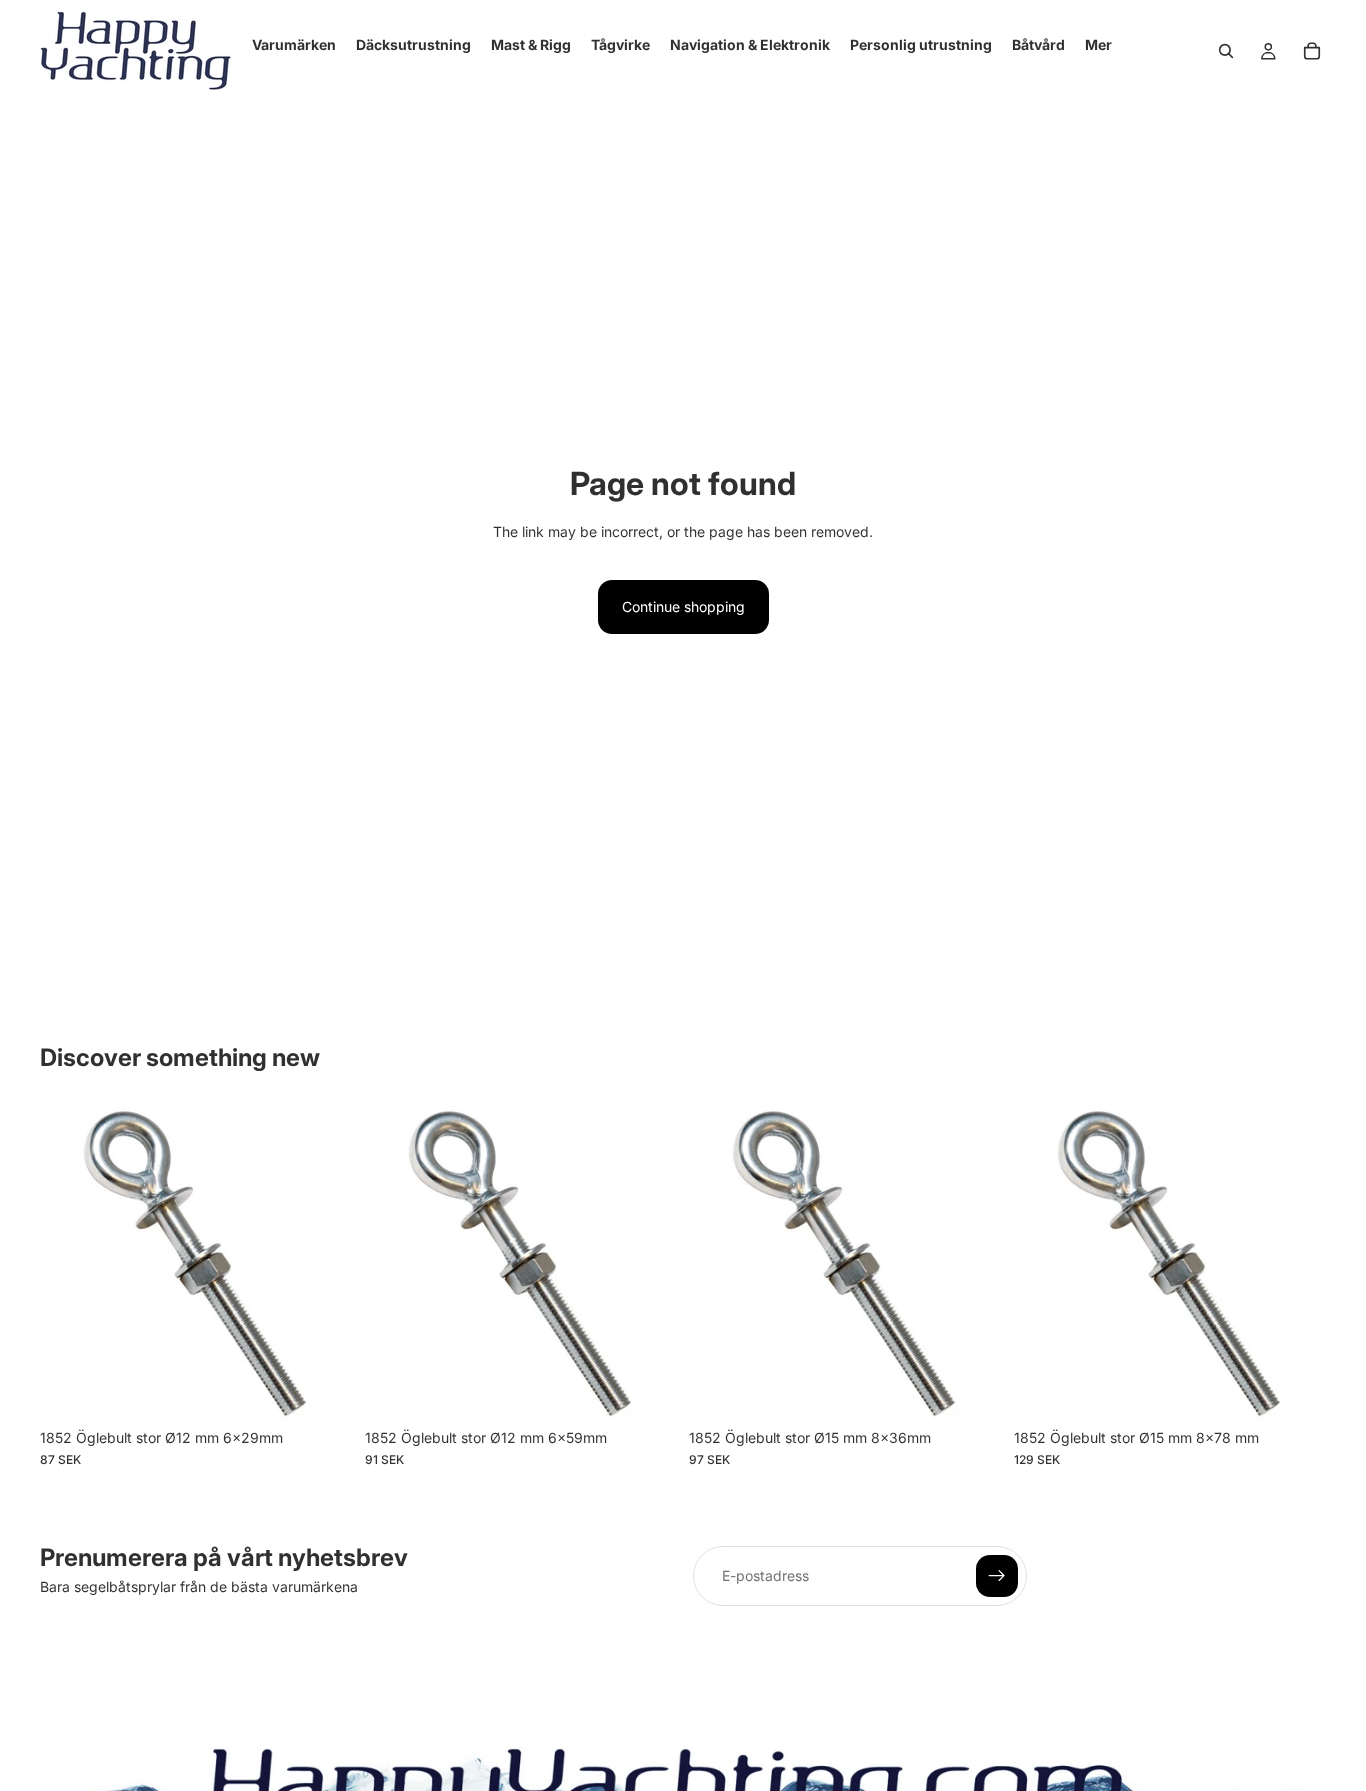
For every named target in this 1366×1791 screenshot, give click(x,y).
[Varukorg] (1312, 51)
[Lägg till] (322, 1388)
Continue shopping (683, 606)
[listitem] (1098, 45)
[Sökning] (1226, 51)
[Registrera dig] (997, 1576)
